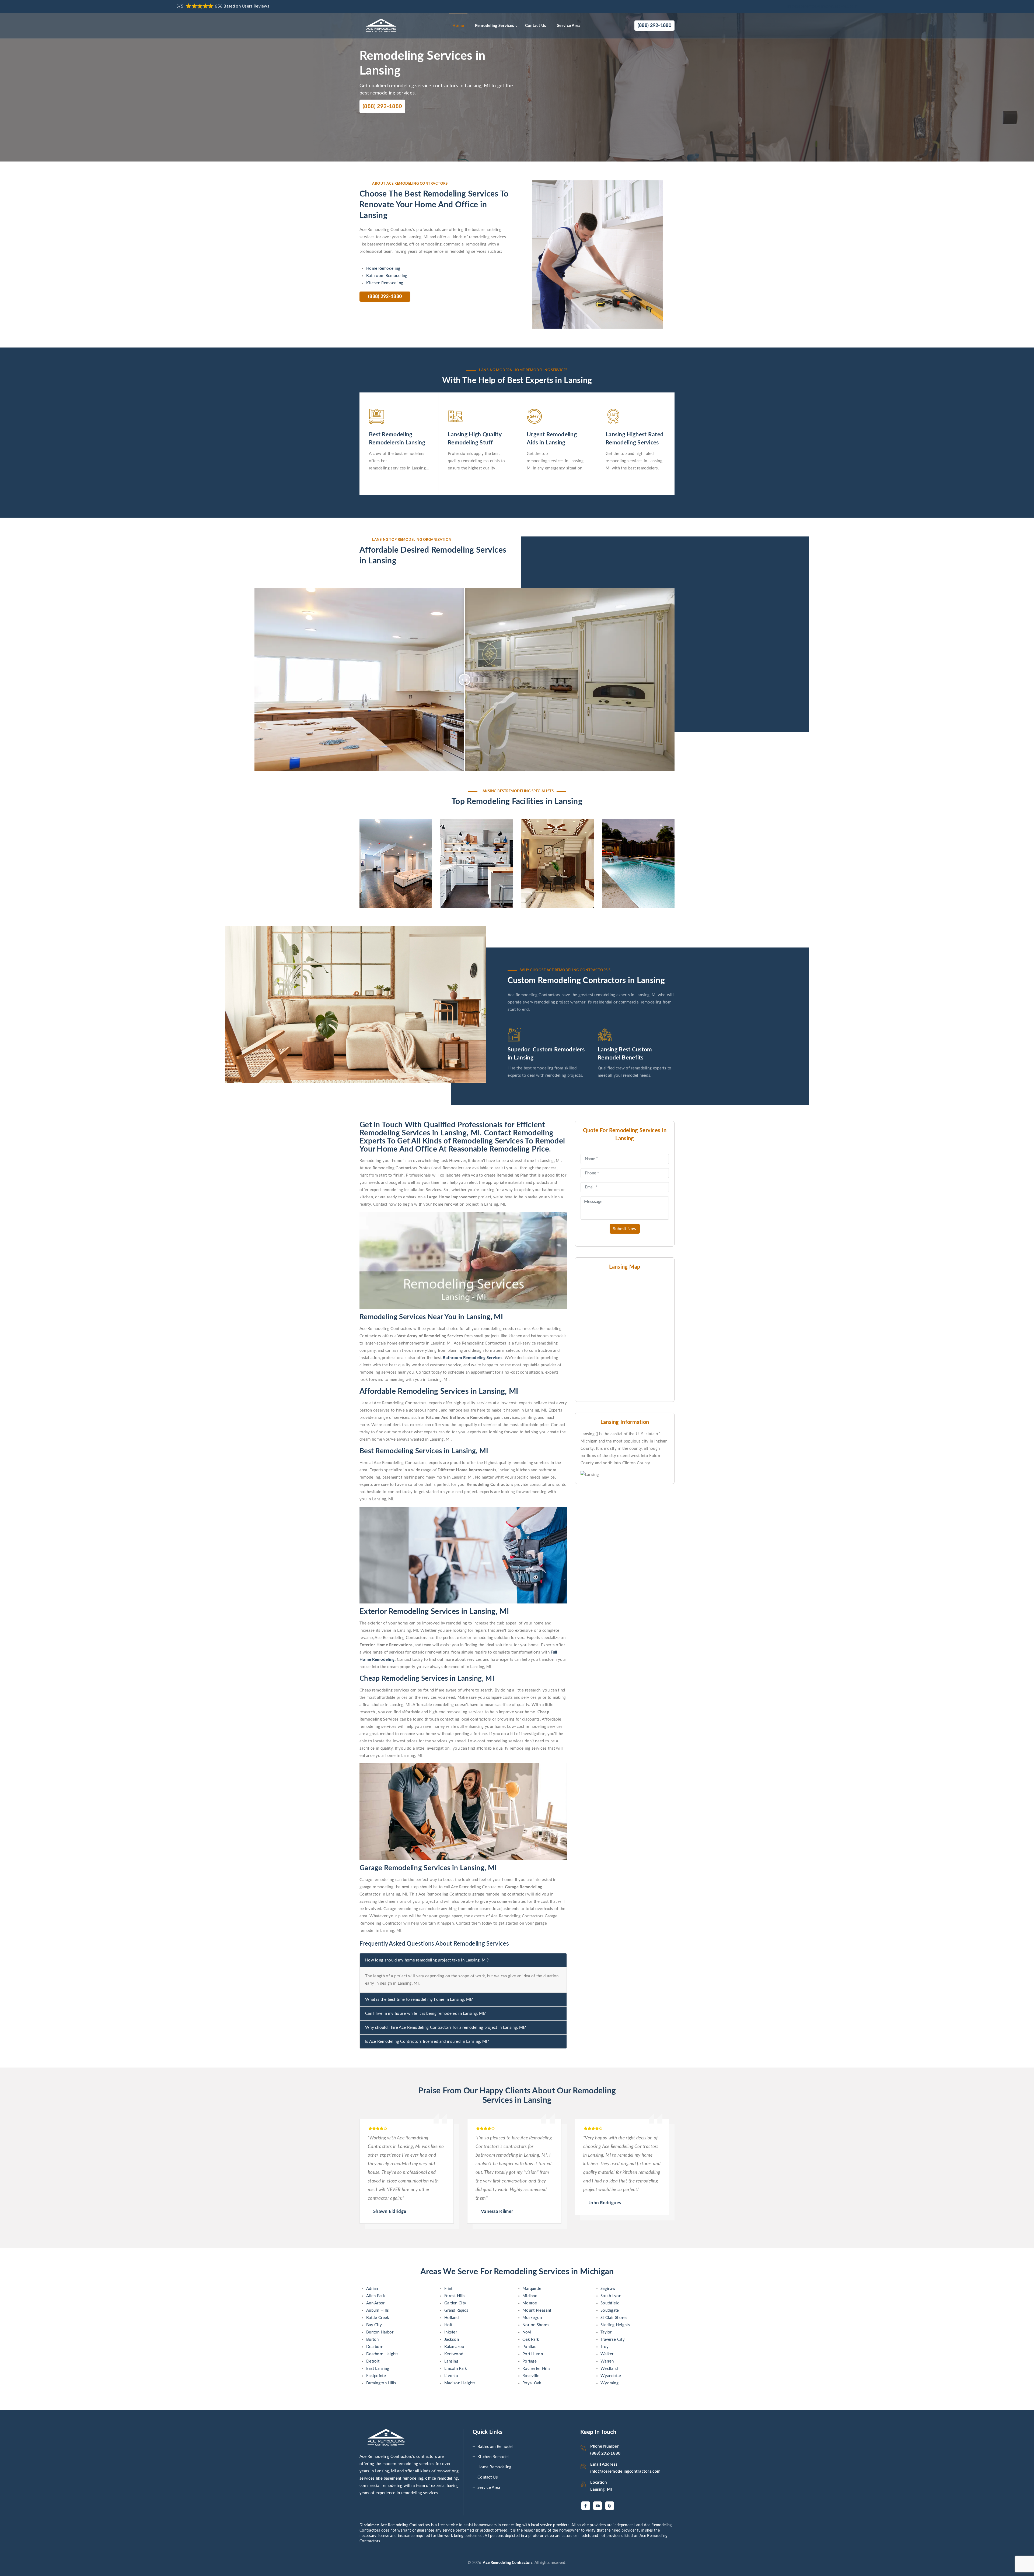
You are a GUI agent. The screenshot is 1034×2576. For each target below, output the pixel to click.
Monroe (530, 2303)
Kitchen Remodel (493, 2457)
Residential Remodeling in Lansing (554, 845)
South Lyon (611, 2296)
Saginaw (608, 2289)
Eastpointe (376, 2376)
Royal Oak (532, 2383)
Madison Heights (460, 2383)
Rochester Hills (537, 2369)
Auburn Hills (378, 2310)
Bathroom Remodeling (387, 276)
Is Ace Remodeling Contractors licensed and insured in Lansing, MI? (427, 2042)
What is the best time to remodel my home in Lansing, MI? (419, 2000)
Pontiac (529, 2347)
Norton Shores (536, 2325)
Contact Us (536, 26)
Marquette (532, 2289)
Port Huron (533, 2354)
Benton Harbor (380, 2332)
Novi (527, 2332)
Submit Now (625, 1229)
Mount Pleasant (537, 2310)
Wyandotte (611, 2376)
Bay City (374, 2325)
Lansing (451, 2361)
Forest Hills (455, 2296)
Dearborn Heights (382, 2354)
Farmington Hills (381, 2383)
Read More (383, 891)
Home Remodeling (383, 269)
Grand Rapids (456, 2310)
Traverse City (613, 2340)
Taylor (606, 2332)
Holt (448, 2325)
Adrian (372, 2289)
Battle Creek (378, 2318)
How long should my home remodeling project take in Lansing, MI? (427, 1960)
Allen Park (376, 2296)
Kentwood (454, 2354)
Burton (373, 2340)
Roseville (531, 2376)
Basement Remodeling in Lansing (392, 845)
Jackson (452, 2340)
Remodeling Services (495, 26)
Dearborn (375, 2347)
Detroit (373, 2361)
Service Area (569, 26)
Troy (605, 2347)
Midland (530, 2296)
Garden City (455, 2303)
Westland (609, 2369)
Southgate (610, 2310)
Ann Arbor (375, 2303)
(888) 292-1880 (382, 106)
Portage (530, 2361)
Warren (607, 2361)
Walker (607, 2354)
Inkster (451, 2332)
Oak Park (531, 2340)
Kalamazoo (454, 2347)
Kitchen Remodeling (385, 283)
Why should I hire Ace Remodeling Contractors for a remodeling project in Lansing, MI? (446, 2028)
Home (458, 26)
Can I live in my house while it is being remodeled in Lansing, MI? (426, 2014)
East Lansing (378, 2369)
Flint (448, 2289)
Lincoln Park (456, 2369)
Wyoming (609, 2383)
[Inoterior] (382, 26)
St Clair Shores (614, 2318)
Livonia (451, 2376)
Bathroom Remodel (495, 2447)
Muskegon (532, 2318)
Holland (451, 2318)
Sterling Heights (615, 2325)
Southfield (610, 2303)
